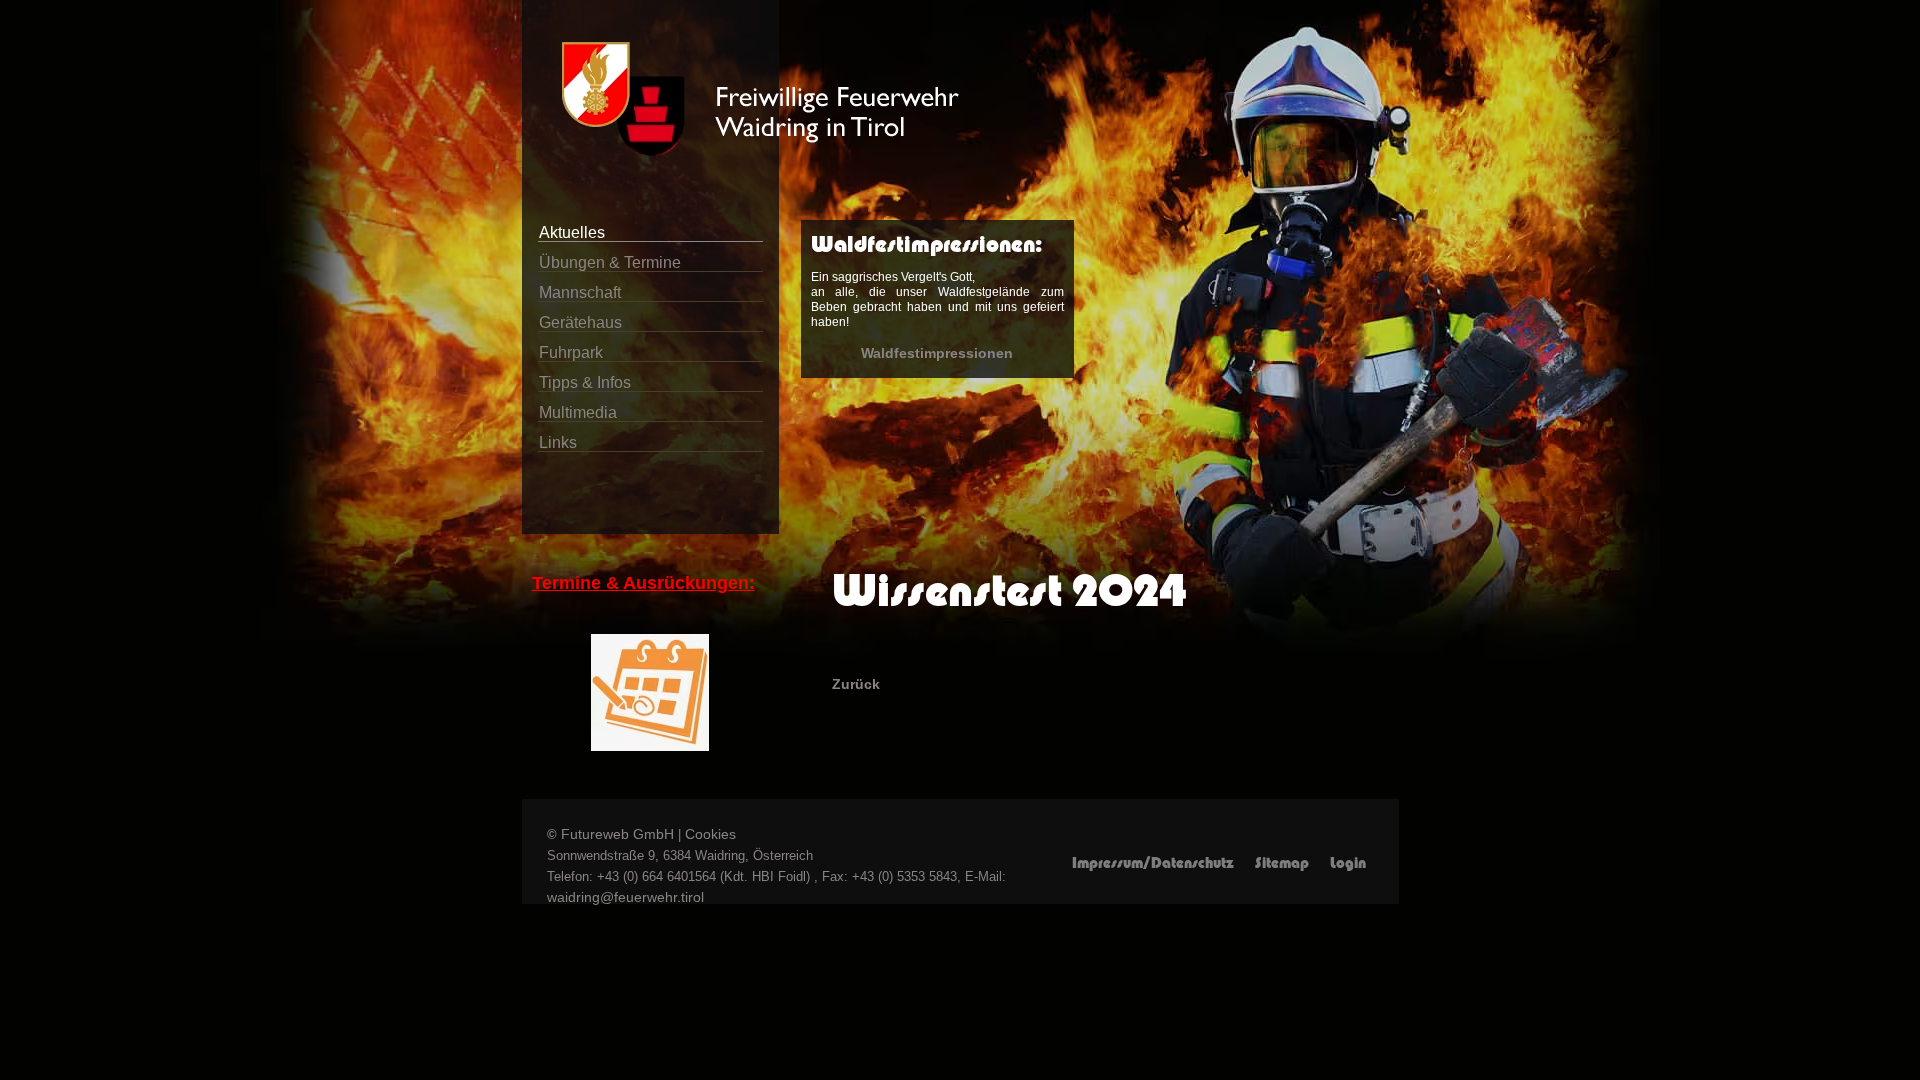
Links (558, 442)
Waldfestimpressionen (937, 353)
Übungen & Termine (610, 262)
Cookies (710, 834)
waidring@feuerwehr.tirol (625, 897)
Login (1348, 863)
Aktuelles (572, 232)
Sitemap (1282, 863)
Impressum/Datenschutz (1153, 863)
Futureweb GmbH (617, 834)
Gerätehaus (580, 322)
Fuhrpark (571, 352)
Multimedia (578, 412)
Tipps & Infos (585, 382)
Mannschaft (580, 292)
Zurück (856, 684)
